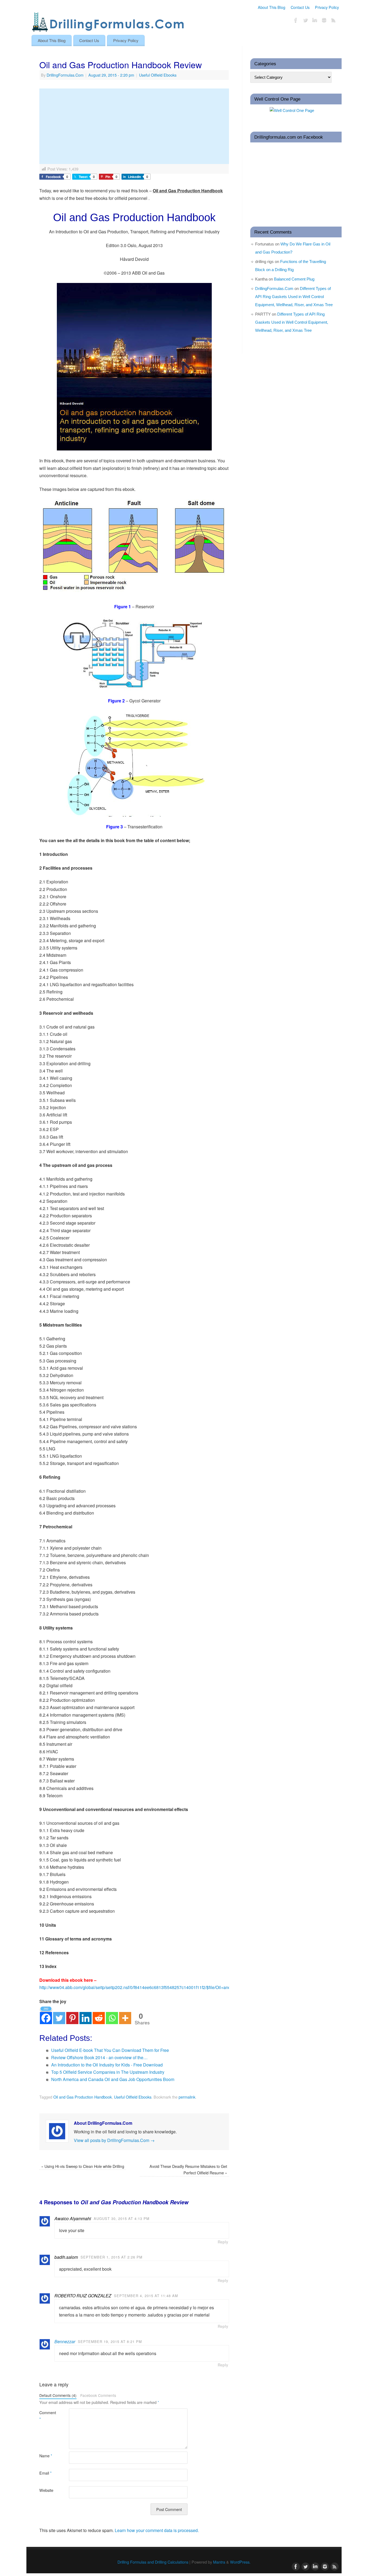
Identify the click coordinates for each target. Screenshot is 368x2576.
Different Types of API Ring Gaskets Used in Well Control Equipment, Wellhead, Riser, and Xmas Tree (294, 297)
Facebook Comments (98, 2395)
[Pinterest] (72, 2015)
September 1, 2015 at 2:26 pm (112, 2257)
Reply (223, 2242)
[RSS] (334, 21)
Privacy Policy (327, 7)
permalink (187, 2097)
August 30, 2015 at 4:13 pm (122, 2218)
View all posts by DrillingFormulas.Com (114, 2140)
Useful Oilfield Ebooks (158, 75)
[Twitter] (305, 21)
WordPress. (240, 2562)
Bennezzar (65, 2341)
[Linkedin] (86, 2015)
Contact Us (300, 7)
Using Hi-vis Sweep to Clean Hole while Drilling (83, 2166)
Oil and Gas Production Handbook (83, 2097)
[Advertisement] (134, 126)
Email (46, 2473)
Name (46, 2456)
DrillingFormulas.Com (65, 75)
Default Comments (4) (58, 2395)
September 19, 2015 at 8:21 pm (110, 2341)
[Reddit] (99, 2015)
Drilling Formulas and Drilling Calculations (153, 2562)
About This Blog (272, 7)
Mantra (219, 2562)
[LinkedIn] (315, 21)
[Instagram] (324, 21)
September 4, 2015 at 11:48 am (146, 2296)
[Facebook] (296, 21)
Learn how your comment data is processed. (157, 2530)
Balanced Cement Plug (294, 279)
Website (46, 2490)
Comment (47, 2416)
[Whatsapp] (112, 2015)
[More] (125, 2015)
